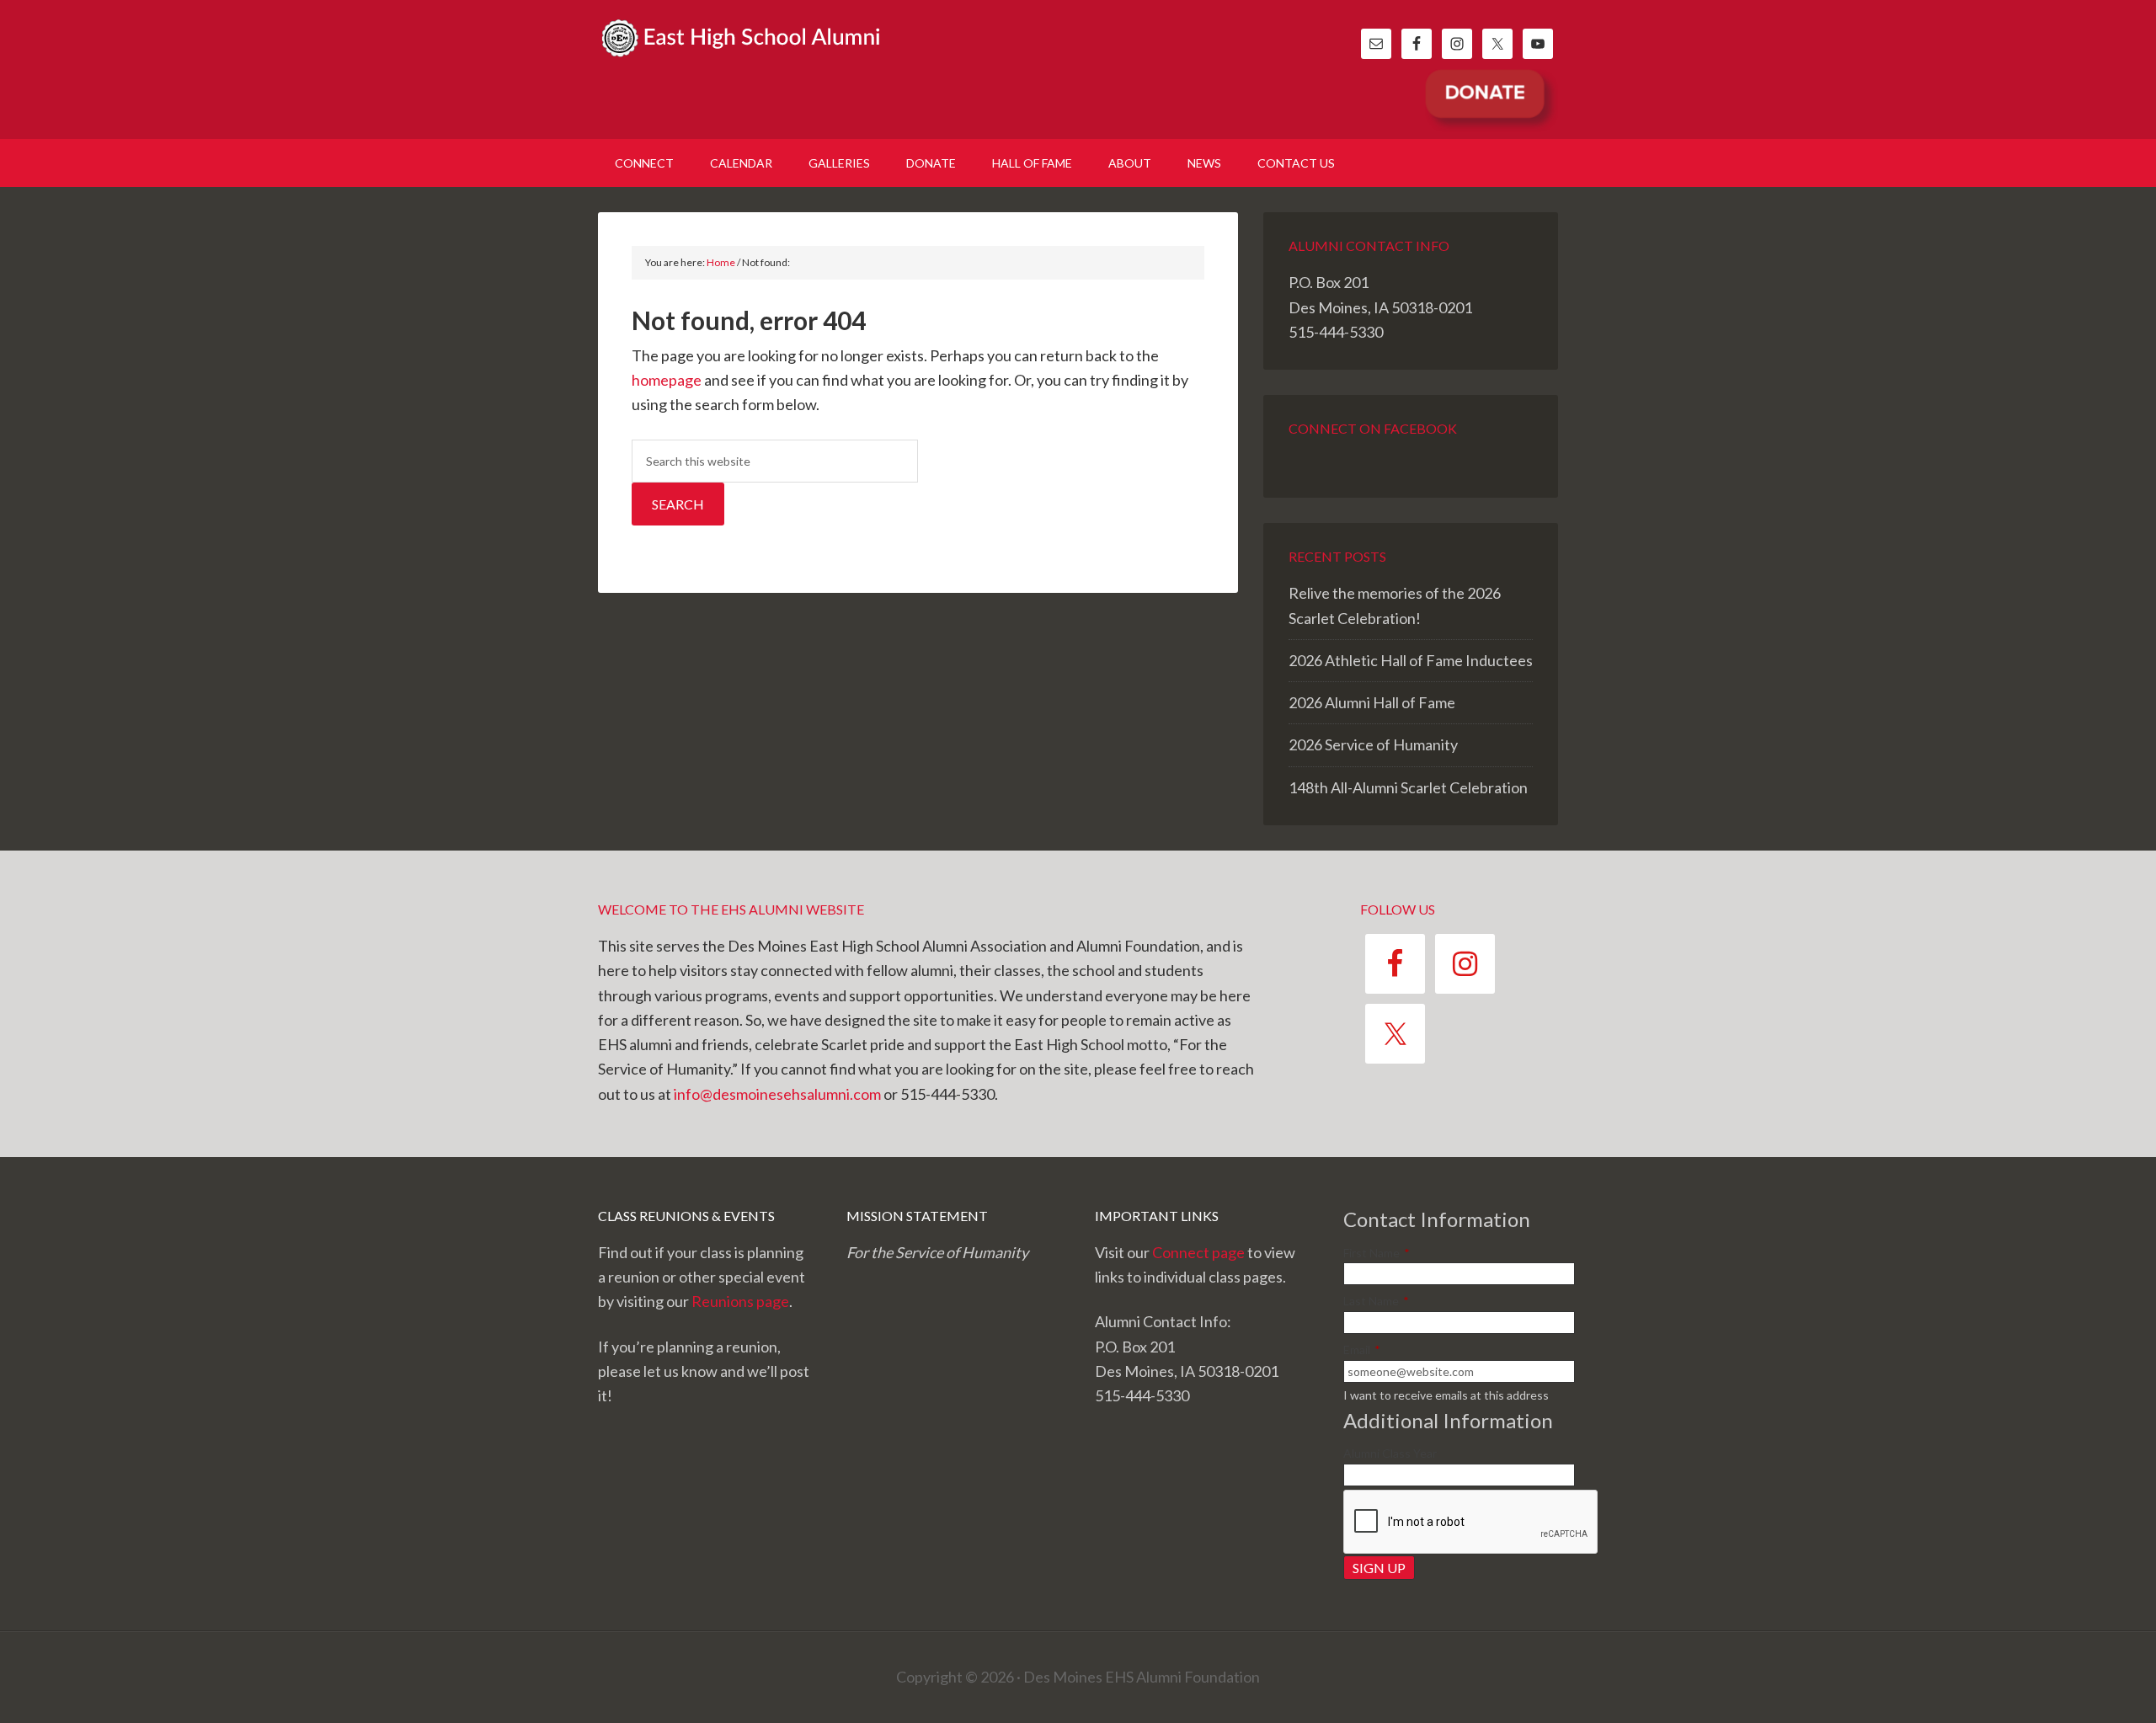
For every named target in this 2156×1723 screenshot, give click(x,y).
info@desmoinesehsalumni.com (777, 1094)
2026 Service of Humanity (1373, 744)
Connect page (1198, 1252)
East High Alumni (741, 59)
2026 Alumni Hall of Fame (1372, 702)
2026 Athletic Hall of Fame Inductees (1411, 660)
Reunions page (740, 1301)
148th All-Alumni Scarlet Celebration (1408, 787)
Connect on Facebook (1373, 428)
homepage (667, 380)
